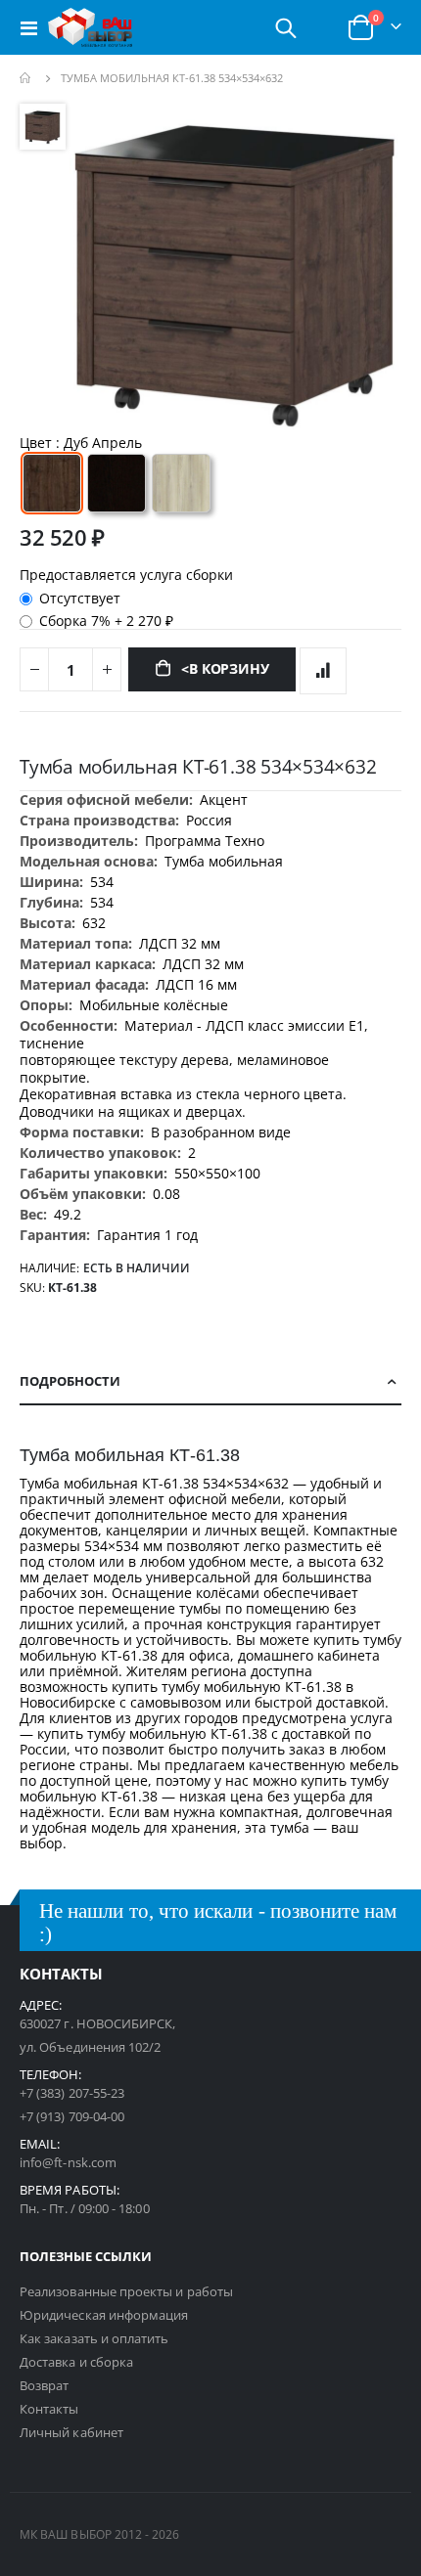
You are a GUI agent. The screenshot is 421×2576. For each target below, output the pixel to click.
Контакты (49, 2409)
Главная (26, 78)
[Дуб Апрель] (52, 483)
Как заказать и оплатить (94, 2338)
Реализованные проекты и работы (126, 2291)
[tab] (210, 1382)
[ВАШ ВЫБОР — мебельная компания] (90, 27)
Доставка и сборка (76, 2362)
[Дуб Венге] (117, 483)
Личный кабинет (71, 2432)
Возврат (44, 2385)
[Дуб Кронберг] (181, 483)
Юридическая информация (104, 2315)
